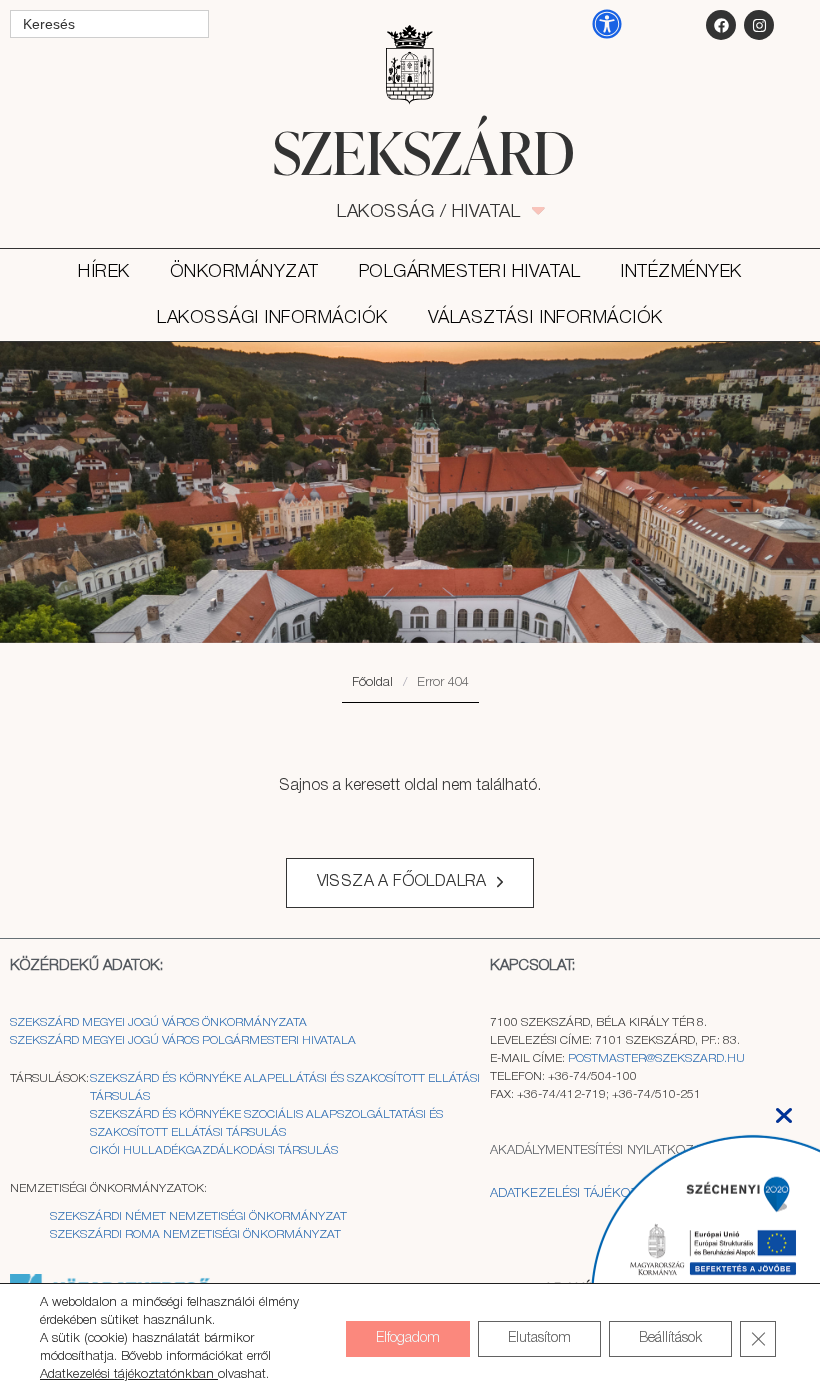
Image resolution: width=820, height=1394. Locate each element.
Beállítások (670, 1338)
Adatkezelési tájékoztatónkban (129, 1374)
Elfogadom (408, 1338)
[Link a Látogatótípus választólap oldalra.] (410, 65)
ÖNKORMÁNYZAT (244, 272)
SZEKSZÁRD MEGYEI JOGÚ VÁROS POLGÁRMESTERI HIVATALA (183, 1040)
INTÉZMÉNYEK (681, 272)
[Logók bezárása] (784, 1109)
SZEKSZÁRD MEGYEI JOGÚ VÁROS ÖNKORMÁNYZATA (160, 1022)
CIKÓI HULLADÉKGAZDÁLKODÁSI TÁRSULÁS (214, 1150)
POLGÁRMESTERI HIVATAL (470, 272)
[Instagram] (759, 25)
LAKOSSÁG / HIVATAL (439, 212)
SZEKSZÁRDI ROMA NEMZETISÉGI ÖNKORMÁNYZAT (195, 1234)
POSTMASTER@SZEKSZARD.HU (656, 1058)
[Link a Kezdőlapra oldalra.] (409, 152)
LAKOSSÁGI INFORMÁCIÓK (272, 318)
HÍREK (104, 272)
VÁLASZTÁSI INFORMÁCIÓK (545, 318)
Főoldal (372, 682)
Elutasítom (539, 1338)
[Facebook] (721, 25)
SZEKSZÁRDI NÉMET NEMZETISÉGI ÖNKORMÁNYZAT (198, 1216)
